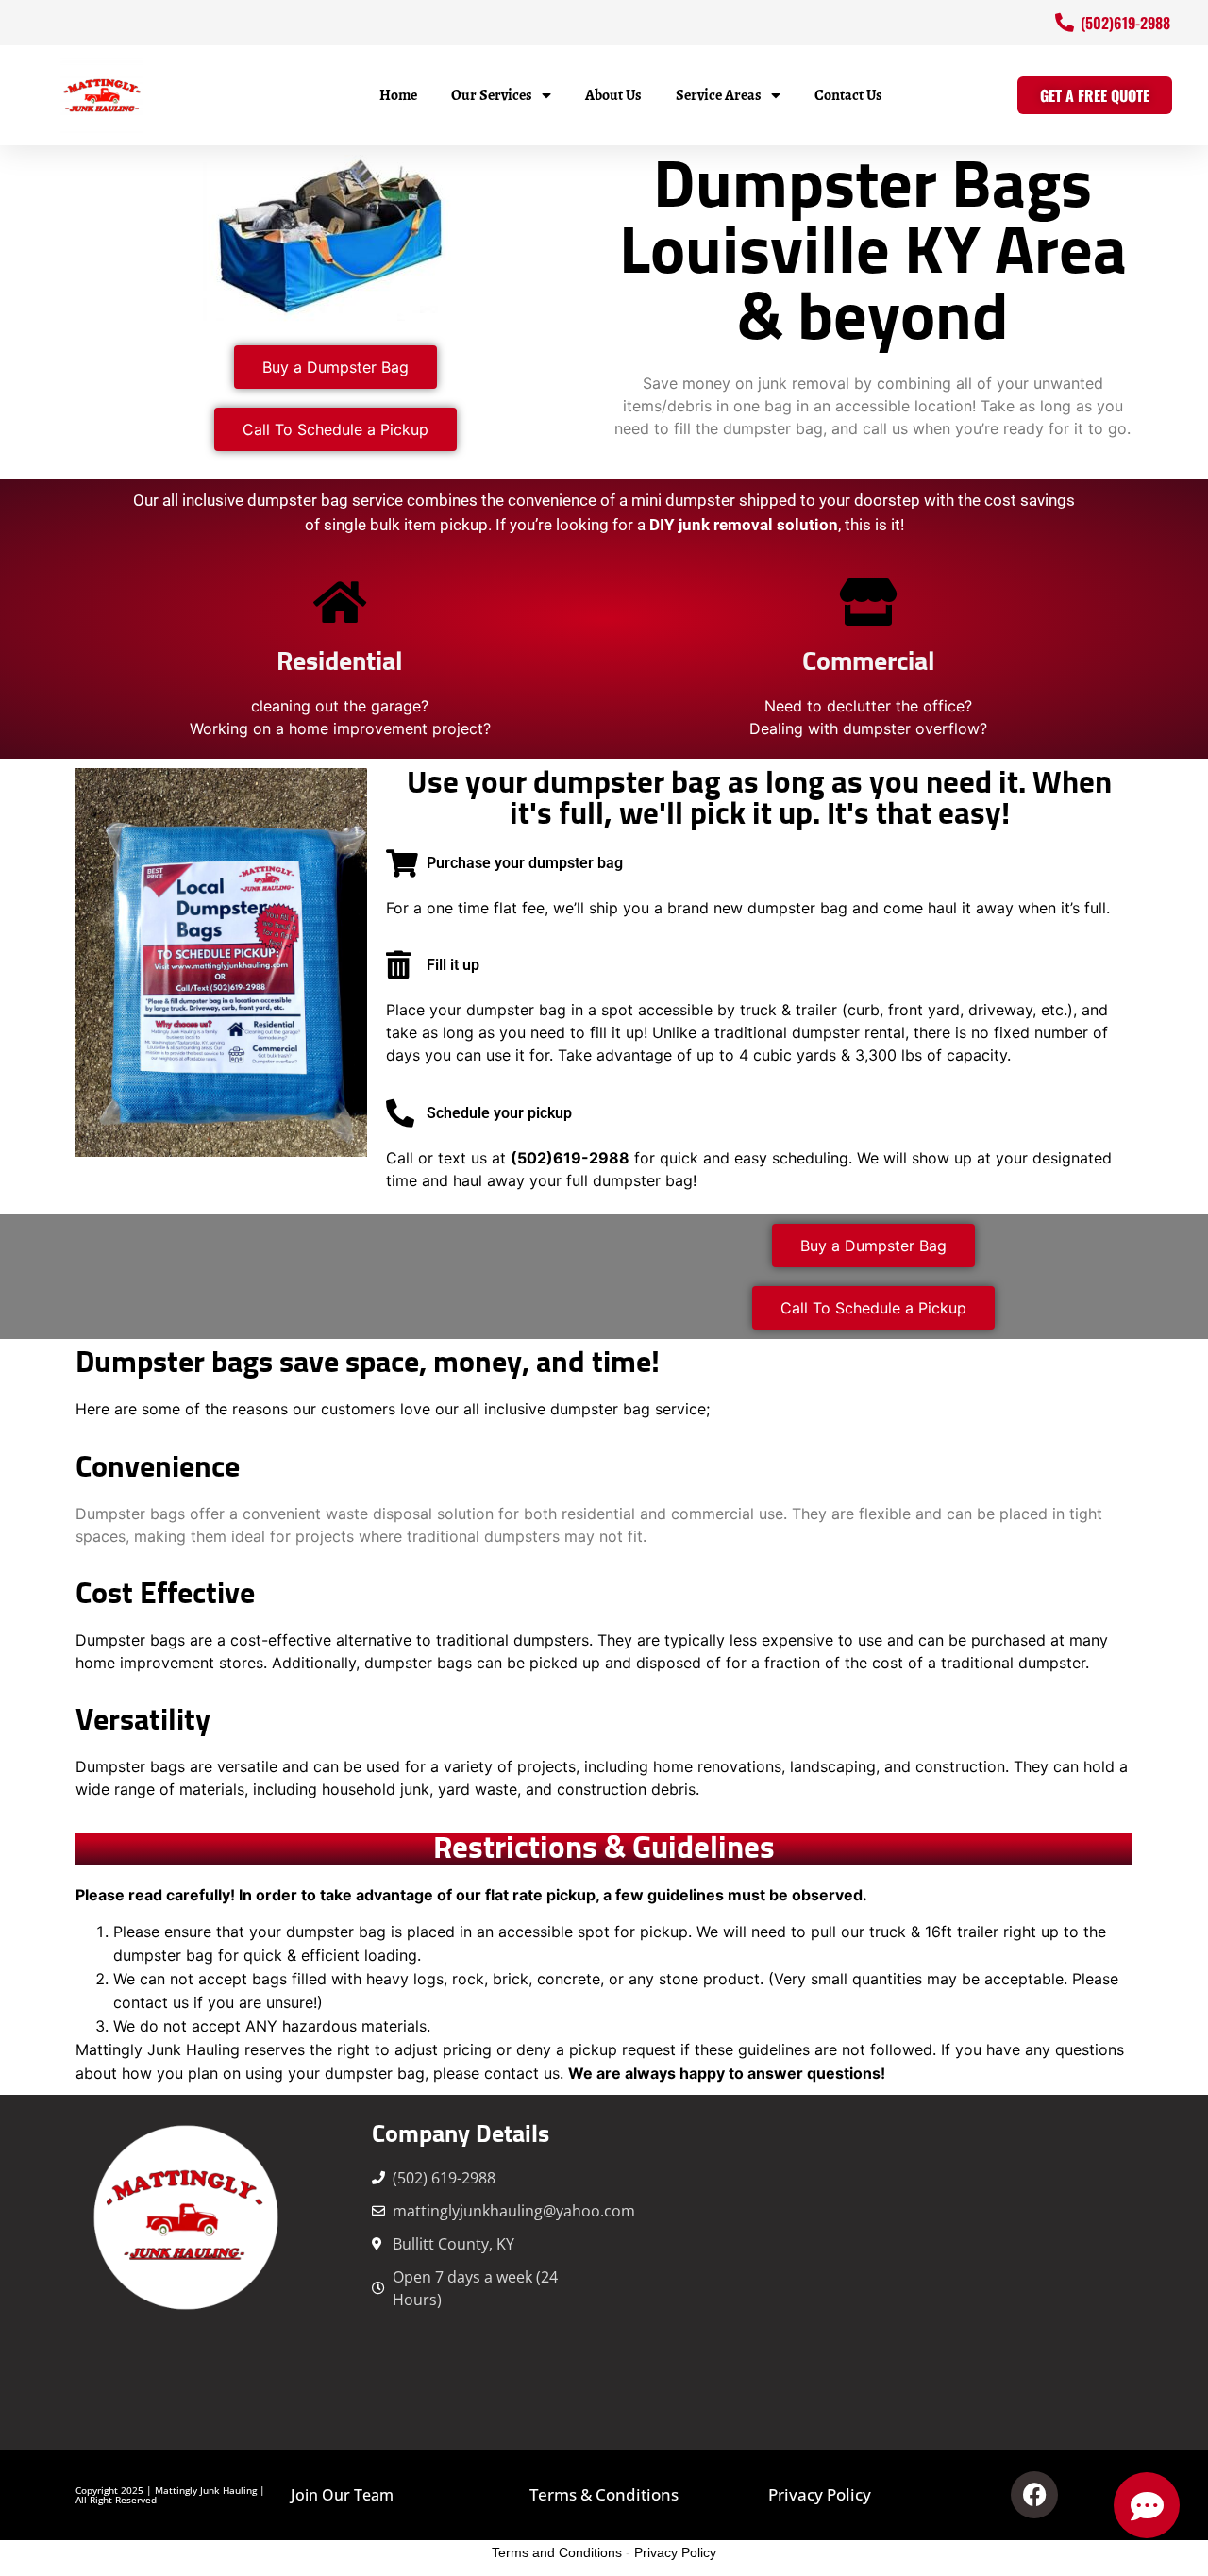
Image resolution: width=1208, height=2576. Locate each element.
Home (398, 95)
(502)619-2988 (570, 1158)
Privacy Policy (820, 2494)
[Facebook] (1034, 2495)
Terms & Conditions (604, 2494)
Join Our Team (342, 2495)
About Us (613, 95)
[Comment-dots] (1147, 2505)
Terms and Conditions (557, 2552)
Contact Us (848, 95)
